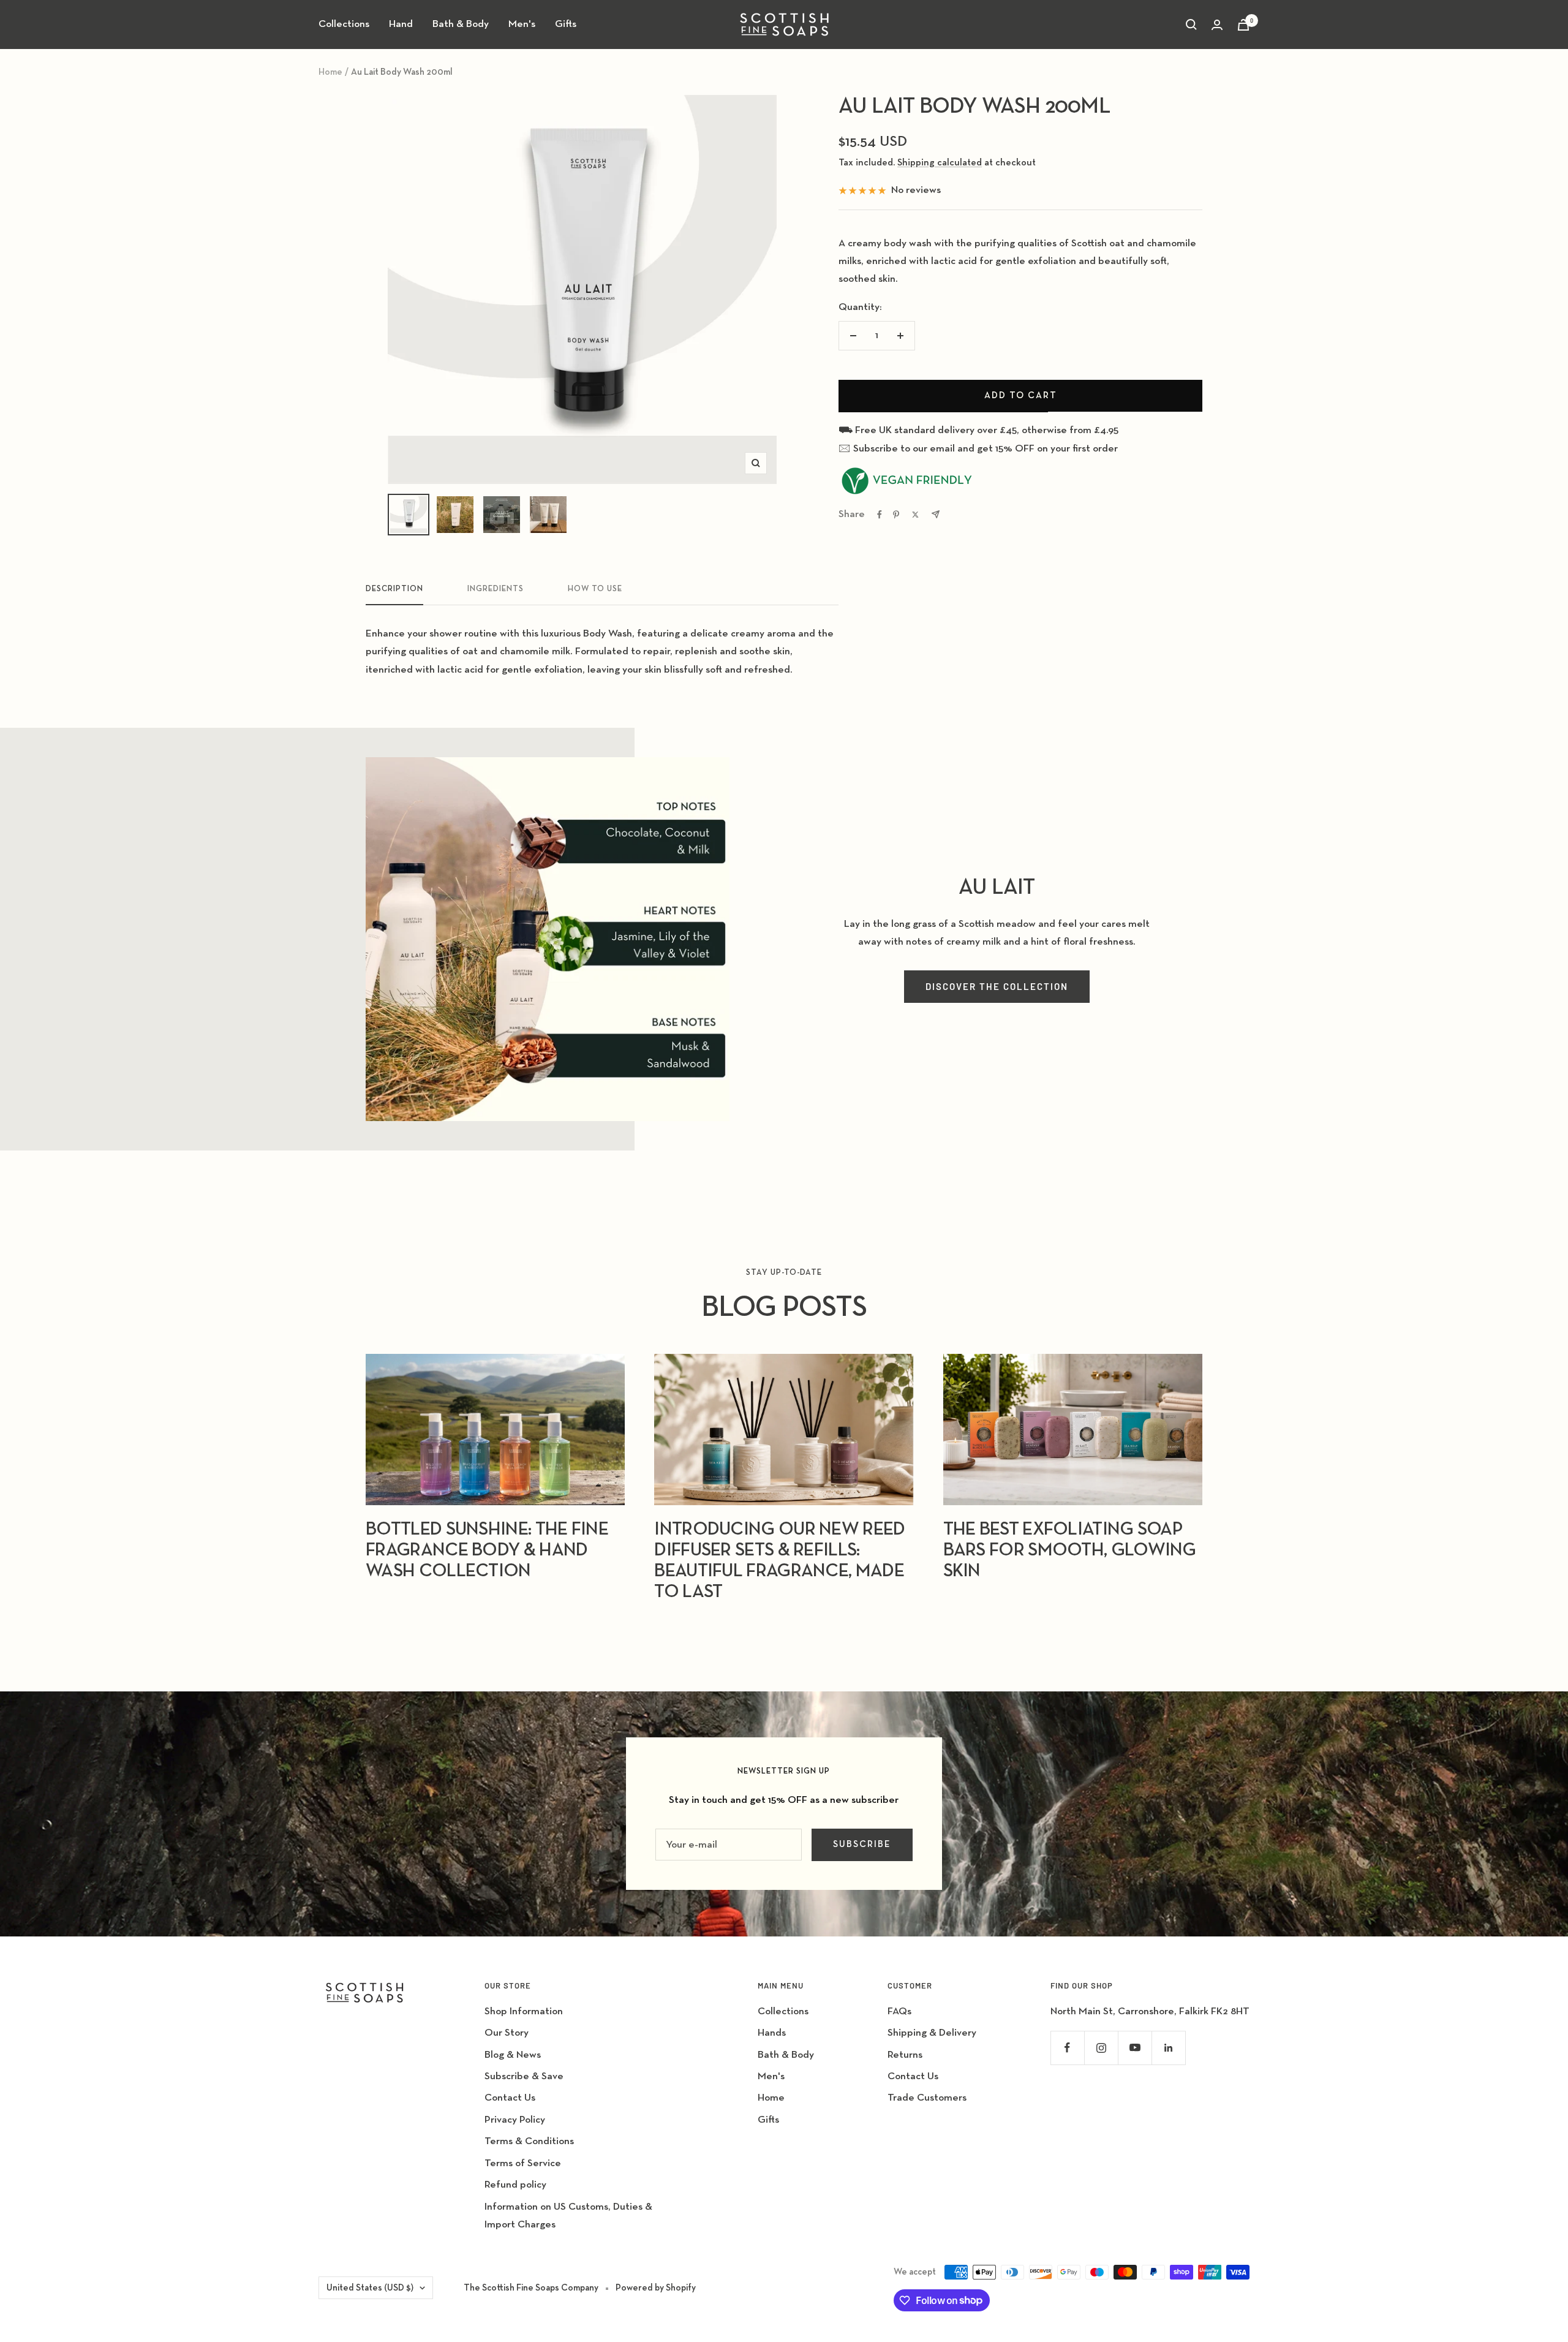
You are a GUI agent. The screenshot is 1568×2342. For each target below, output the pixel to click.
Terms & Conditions (529, 2141)
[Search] (1191, 25)
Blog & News (513, 2055)
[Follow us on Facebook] (1067, 2048)
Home (330, 72)
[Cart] (1243, 25)
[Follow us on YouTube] (1135, 2048)
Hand (401, 24)
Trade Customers (927, 2098)
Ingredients (496, 589)
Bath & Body (461, 24)
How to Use (595, 589)
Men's (522, 24)
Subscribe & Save (524, 2076)
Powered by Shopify (656, 2288)
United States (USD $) (370, 2288)
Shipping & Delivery (932, 2033)
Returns (905, 2055)
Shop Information (524, 2011)
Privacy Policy (515, 2120)
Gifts (566, 24)
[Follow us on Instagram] (1101, 2048)
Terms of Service (523, 2163)
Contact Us (510, 2098)
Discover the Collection (997, 986)
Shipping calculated (940, 163)
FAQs (899, 2011)
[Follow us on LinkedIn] (1168, 2048)
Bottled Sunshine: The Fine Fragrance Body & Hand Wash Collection (487, 1551)
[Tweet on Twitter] (915, 515)
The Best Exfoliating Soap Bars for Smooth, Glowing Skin (1070, 1551)
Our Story (507, 2033)
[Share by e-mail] (936, 514)
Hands (772, 2033)
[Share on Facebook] (880, 515)
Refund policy (515, 2185)
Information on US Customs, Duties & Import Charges (568, 2216)
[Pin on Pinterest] (896, 515)
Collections (344, 24)
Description (394, 589)
